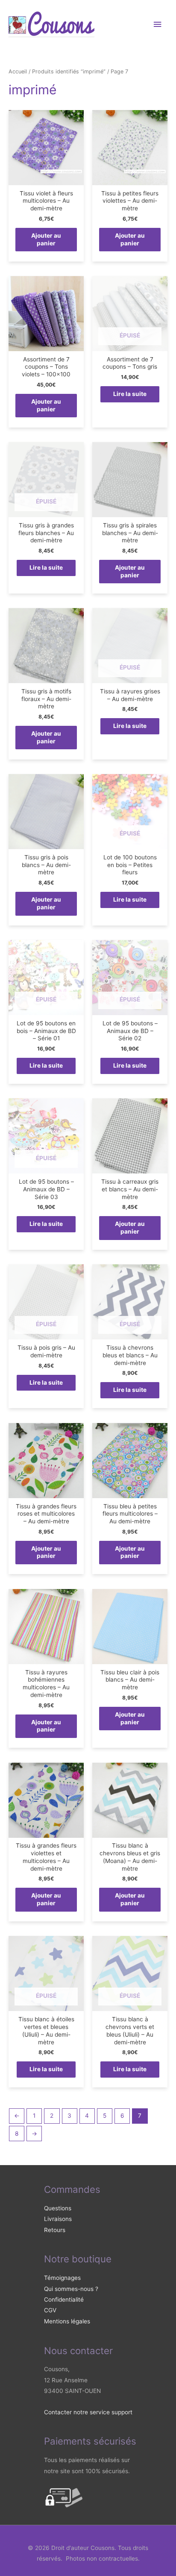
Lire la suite (130, 394)
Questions (58, 2208)
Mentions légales (67, 2321)
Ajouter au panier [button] (46, 239)
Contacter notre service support (88, 2412)
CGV (50, 2310)
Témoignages (62, 2278)
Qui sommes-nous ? (71, 2289)
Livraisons (58, 2219)
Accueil (18, 71)
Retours (55, 2230)
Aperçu (46, 178)
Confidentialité (64, 2299)
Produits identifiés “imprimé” (69, 71)
